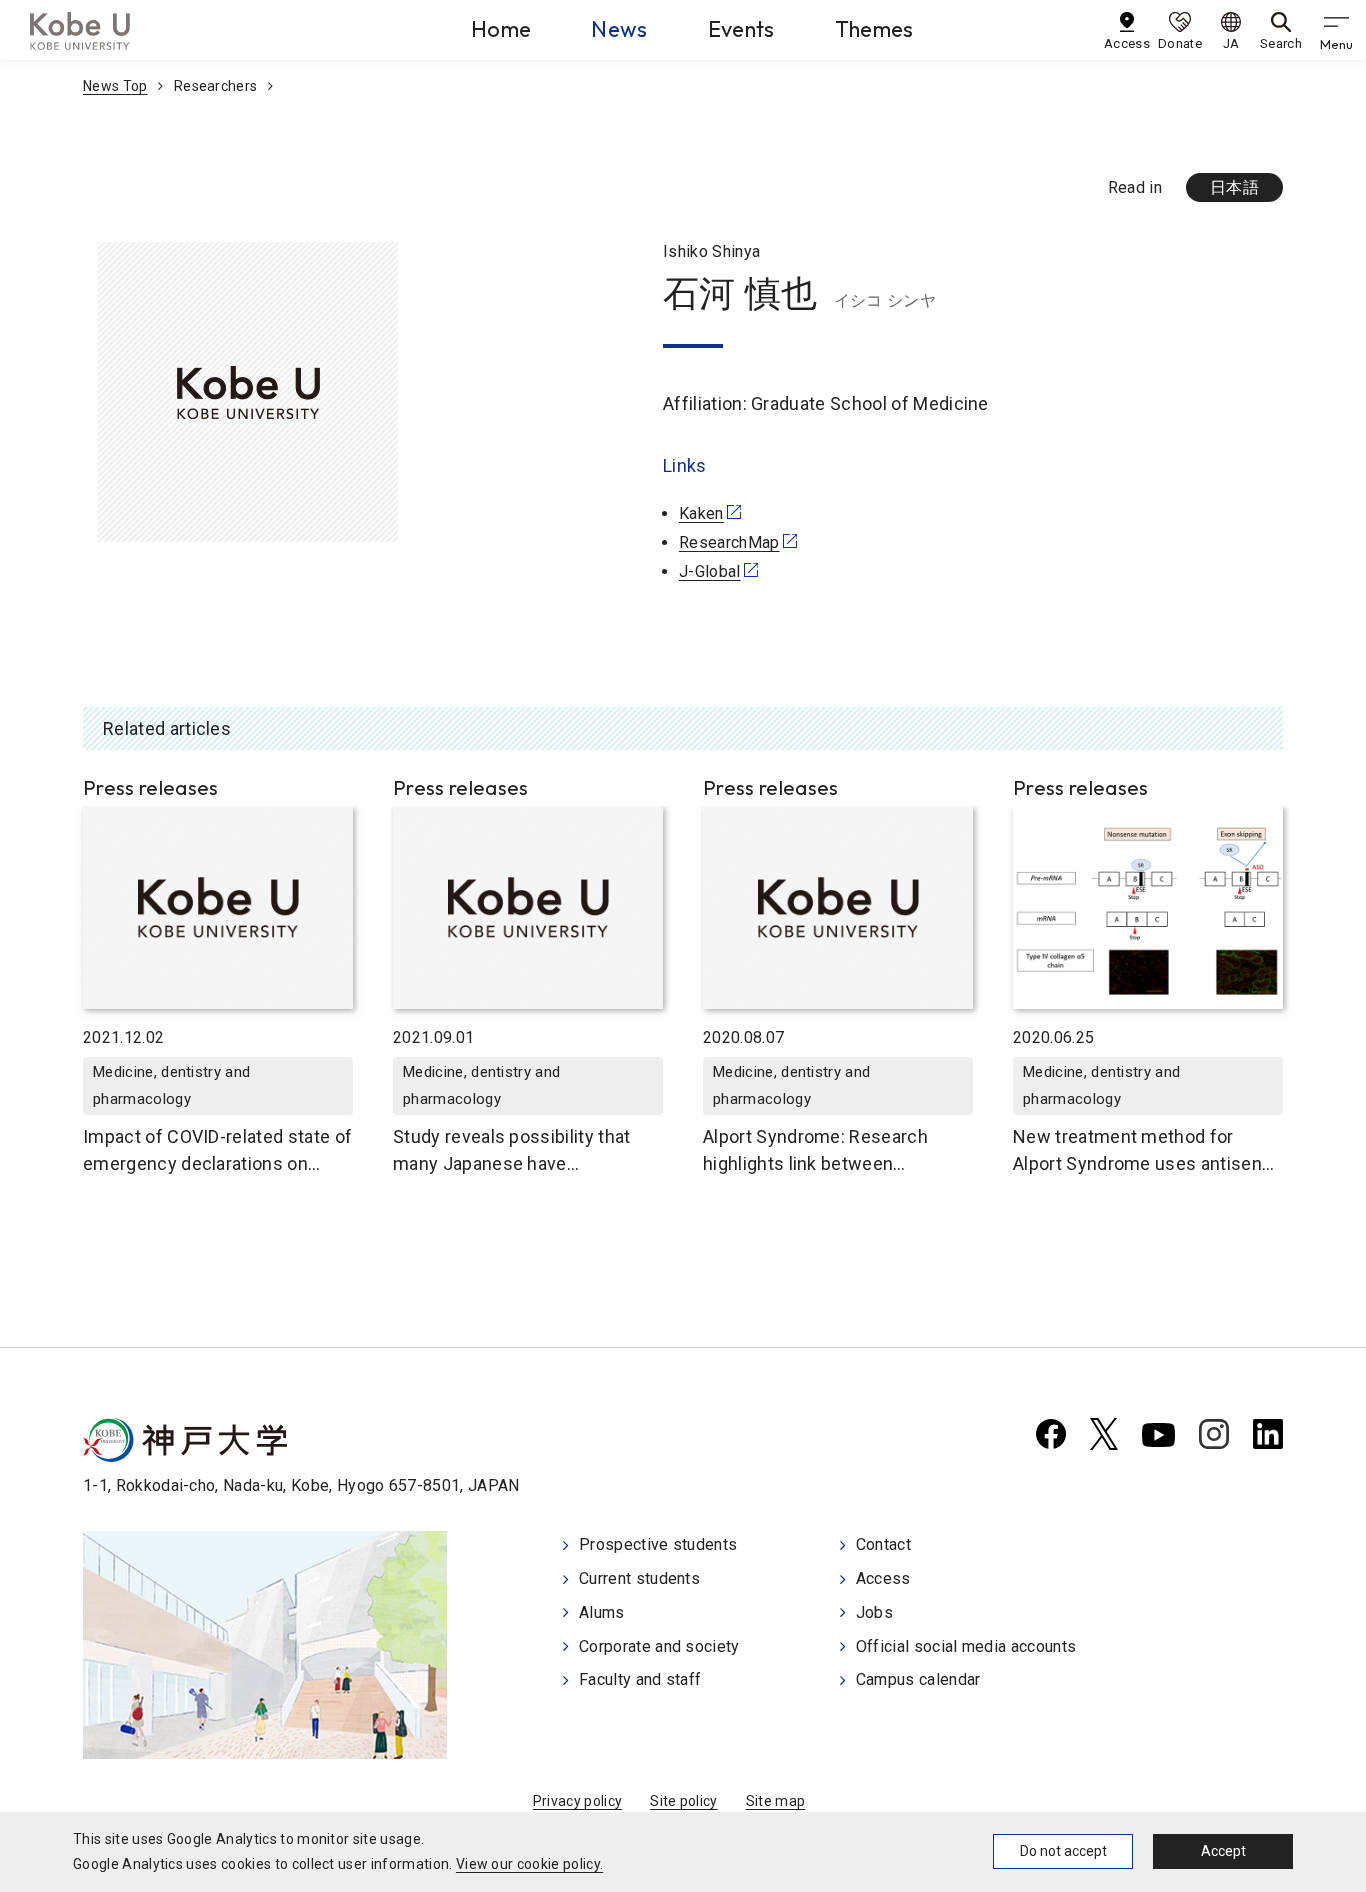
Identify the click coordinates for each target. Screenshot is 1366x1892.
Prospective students (658, 1544)
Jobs (874, 1612)
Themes (874, 29)
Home (501, 29)
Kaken (701, 513)
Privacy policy (577, 1801)
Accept (1223, 1851)
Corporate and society (659, 1646)
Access (883, 1578)
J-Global (710, 571)
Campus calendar (918, 1679)
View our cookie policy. (529, 1864)
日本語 (1234, 187)
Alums (602, 1612)
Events (741, 29)
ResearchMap (729, 542)
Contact (883, 1544)
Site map (776, 1801)
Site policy (684, 1801)
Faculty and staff (640, 1679)
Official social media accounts (966, 1646)
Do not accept (1063, 1851)
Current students (639, 1578)
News (619, 29)
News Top (115, 86)
